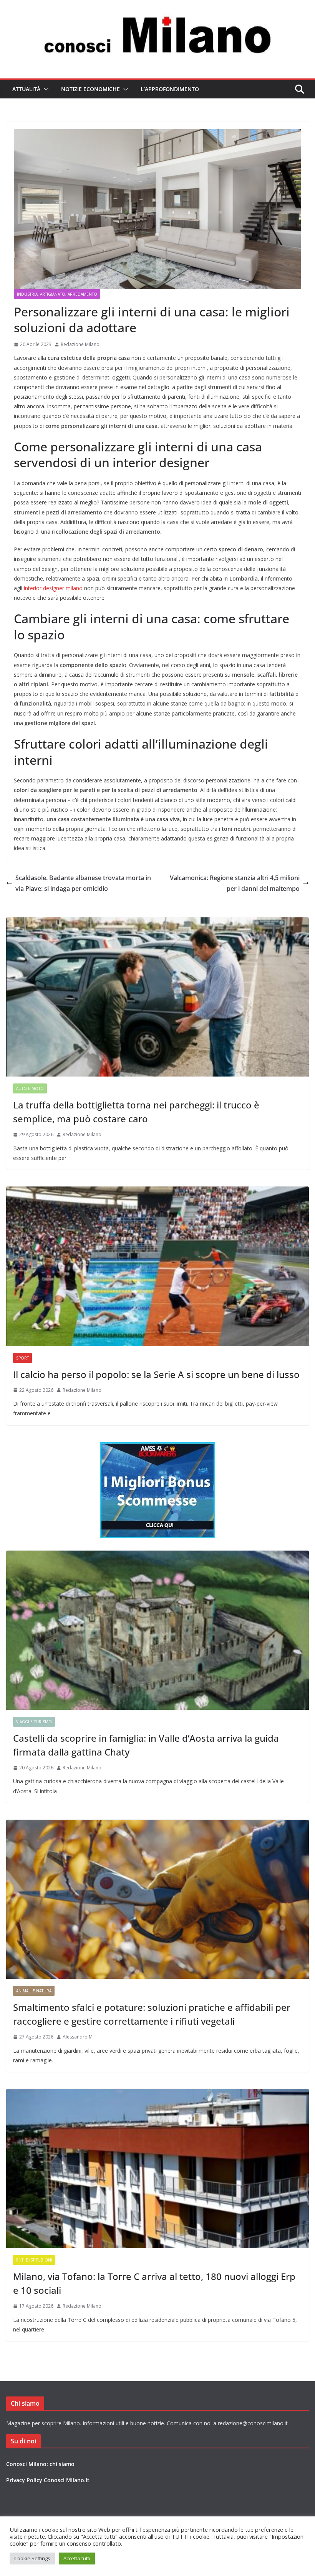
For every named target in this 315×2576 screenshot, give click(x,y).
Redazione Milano (80, 344)
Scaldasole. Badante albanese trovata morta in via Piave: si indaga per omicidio (83, 883)
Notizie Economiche (90, 89)
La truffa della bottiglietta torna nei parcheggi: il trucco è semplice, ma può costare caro (136, 1112)
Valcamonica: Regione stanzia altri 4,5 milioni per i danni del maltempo (235, 883)
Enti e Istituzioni (34, 2260)
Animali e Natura (34, 1991)
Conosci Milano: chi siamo (40, 2464)
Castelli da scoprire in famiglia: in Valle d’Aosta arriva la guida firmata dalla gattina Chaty (146, 1745)
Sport (22, 1358)
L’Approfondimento (170, 89)
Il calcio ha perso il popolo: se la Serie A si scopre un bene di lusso (156, 1374)
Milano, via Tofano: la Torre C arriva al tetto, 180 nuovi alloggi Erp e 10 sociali (154, 2283)
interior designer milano (53, 588)
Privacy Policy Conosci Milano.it (48, 2480)
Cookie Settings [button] (32, 2558)
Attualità (26, 89)
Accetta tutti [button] (77, 2558)
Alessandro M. (78, 2037)
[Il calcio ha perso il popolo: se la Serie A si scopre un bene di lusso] (157, 1266)
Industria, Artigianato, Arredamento (57, 294)
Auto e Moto (30, 1088)
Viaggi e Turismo (34, 1722)
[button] (45, 89)
